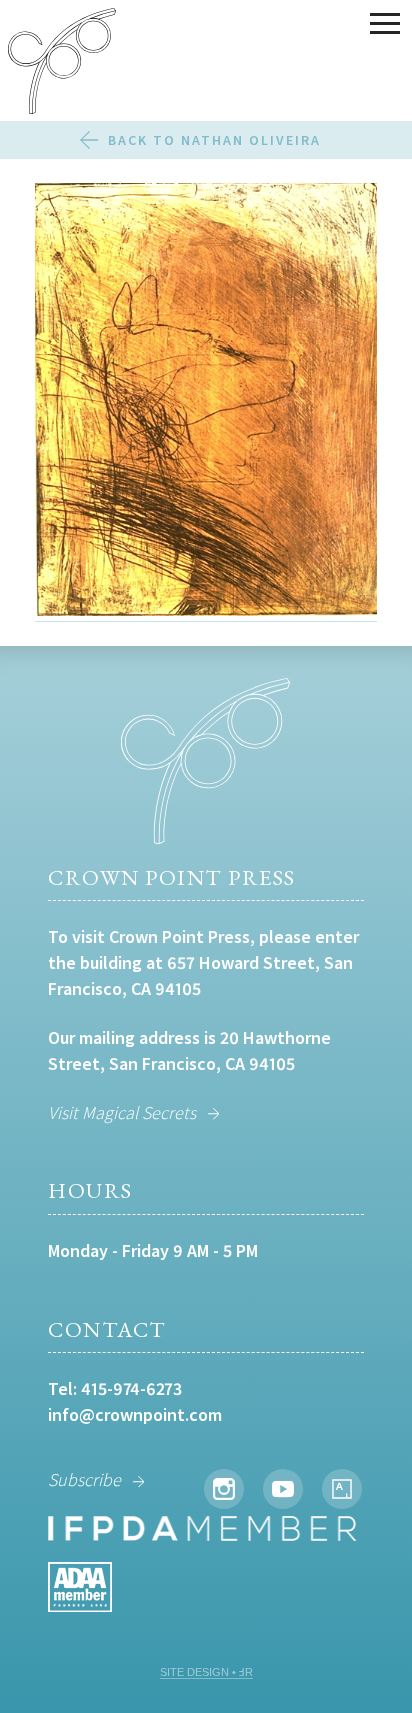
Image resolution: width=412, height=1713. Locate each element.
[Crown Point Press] (62, 64)
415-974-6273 (131, 1388)
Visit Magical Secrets (122, 1112)
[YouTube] (283, 1489)
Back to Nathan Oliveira (214, 140)
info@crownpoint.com (135, 1414)
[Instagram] (224, 1489)
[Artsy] (342, 1489)
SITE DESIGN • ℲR (206, 1672)
